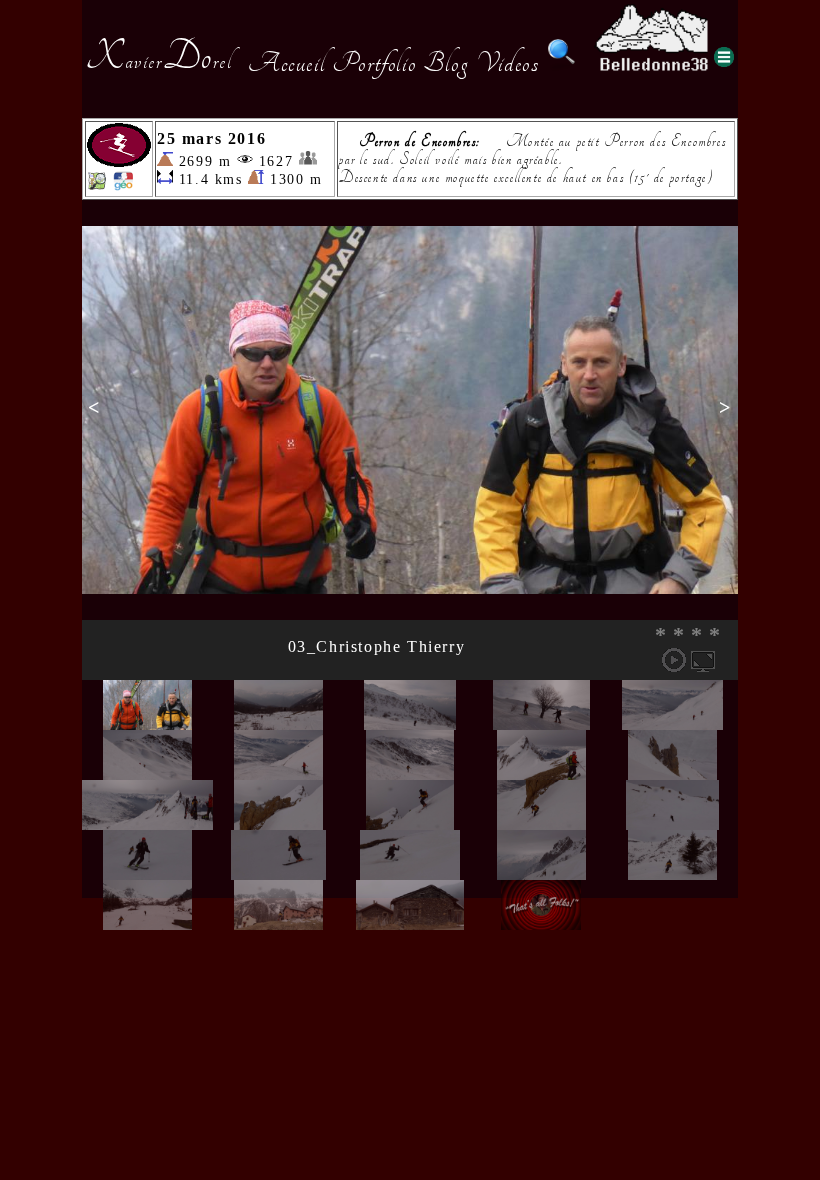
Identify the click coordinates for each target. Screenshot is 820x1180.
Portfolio (374, 63)
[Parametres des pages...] (724, 57)
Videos (508, 63)
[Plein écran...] (703, 660)
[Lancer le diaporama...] (674, 660)
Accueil (286, 63)
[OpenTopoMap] (97, 185)
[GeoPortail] (123, 185)
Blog (446, 63)
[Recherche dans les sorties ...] (562, 63)
